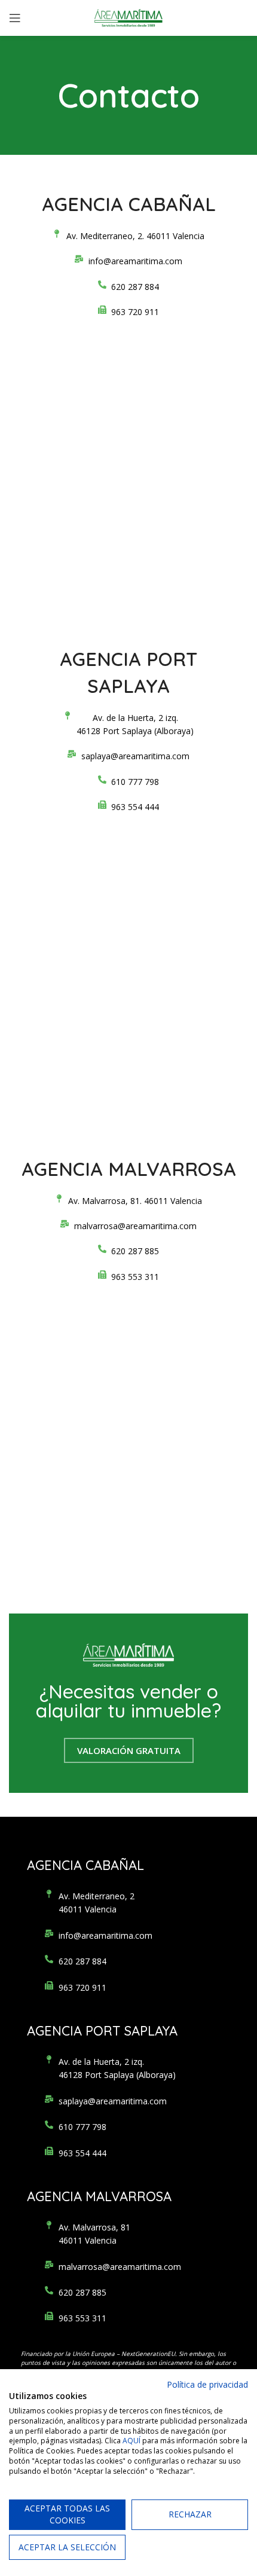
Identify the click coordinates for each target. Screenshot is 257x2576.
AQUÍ (131, 2441)
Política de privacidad (207, 2384)
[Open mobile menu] (15, 18)
